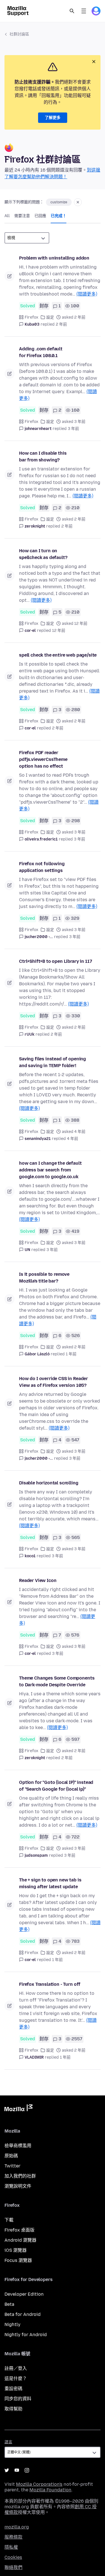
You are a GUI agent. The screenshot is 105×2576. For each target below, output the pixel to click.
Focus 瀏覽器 (18, 2260)
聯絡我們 (13, 2567)
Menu (84, 11)
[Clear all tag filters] (78, 202)
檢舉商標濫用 (18, 2146)
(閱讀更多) (87, 294)
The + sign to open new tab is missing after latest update (50, 1883)
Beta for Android (23, 2314)
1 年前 (71, 1354)
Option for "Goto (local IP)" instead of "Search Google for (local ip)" (56, 1786)
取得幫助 (13, 2409)
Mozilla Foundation (50, 2490)
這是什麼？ (16, 2378)
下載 (9, 2220)
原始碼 (11, 2156)
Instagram (27, 2470)
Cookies (13, 2557)
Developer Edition (24, 2294)
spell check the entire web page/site (58, 655)
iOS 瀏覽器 (16, 2250)
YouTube (17, 2470)
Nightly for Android (26, 2335)
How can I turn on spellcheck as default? (43, 554)
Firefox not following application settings (42, 867)
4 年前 (73, 1139)
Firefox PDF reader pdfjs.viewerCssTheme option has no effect (43, 759)
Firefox (32, 317)
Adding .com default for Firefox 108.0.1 (41, 352)
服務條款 (13, 2537)
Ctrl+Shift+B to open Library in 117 (55, 961)
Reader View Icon (38, 1580)
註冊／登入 (16, 2368)
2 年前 (61, 324)
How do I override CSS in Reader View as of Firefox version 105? (53, 1382)
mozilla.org (17, 2527)
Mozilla (18, 2109)
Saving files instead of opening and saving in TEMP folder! (53, 1062)
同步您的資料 (18, 2399)
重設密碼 (13, 2389)
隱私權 (11, 2547)
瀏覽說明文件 (18, 2186)
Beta (9, 2304)
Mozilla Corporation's (39, 2484)
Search (72, 11)
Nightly (12, 2324)
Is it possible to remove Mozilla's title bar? (44, 1278)
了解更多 (53, 118)
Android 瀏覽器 (20, 2240)
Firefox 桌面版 (19, 2230)
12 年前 (59, 631)
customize (59, 202)
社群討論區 (19, 34)
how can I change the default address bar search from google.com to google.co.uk (50, 1170)
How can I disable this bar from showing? (43, 457)
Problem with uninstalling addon (54, 258)
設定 (50, 317)
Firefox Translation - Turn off (50, 1984)
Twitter (12, 2166)
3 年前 (73, 429)
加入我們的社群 (20, 2176)
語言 (8, 2442)
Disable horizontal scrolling (49, 1483)
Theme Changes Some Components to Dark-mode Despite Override (57, 1681)
